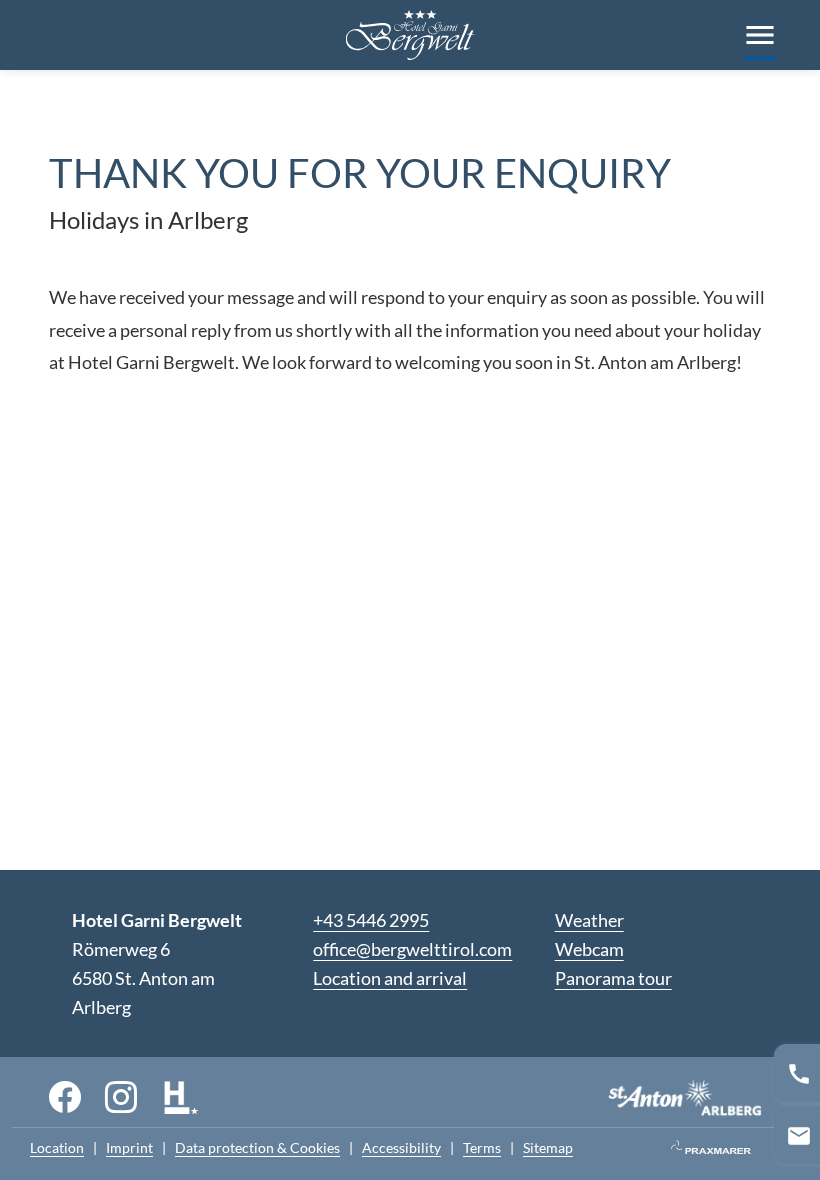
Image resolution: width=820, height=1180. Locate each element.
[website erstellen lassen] (711, 1148)
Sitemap (548, 1147)
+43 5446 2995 (371, 920)
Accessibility (401, 1147)
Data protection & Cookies (257, 1147)
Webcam (589, 949)
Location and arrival (390, 978)
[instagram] (121, 1096)
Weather (589, 920)
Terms (482, 1147)
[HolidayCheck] (181, 1096)
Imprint (129, 1147)
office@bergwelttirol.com (412, 949)
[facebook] (65, 1096)
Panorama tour (613, 978)
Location (57, 1147)
